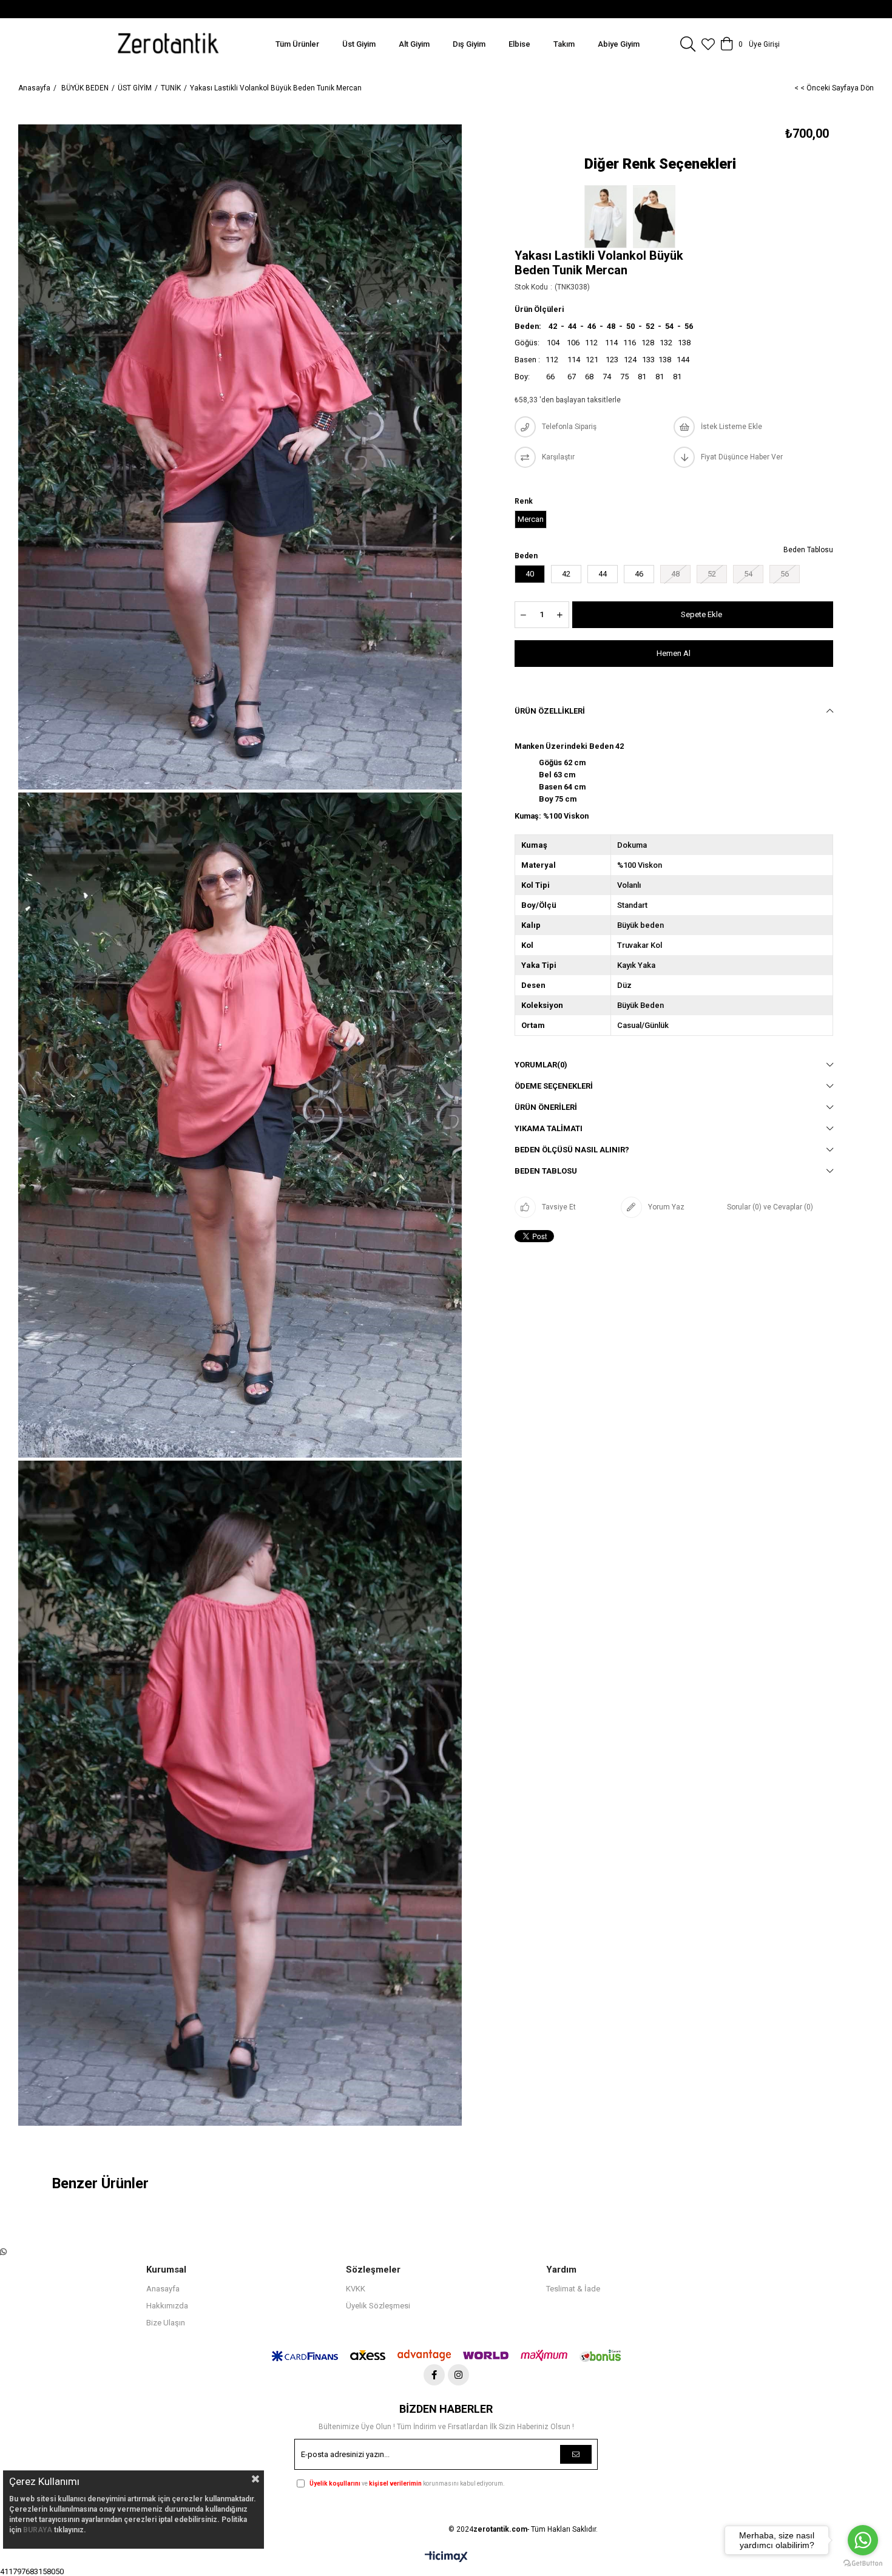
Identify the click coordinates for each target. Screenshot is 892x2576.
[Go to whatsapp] (863, 2540)
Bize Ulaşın (166, 2323)
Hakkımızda (167, 2306)
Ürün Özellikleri (550, 711)
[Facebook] (434, 2375)
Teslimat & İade (573, 2289)
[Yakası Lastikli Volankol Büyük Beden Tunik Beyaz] (609, 217)
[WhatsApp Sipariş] (3, 2252)
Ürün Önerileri (546, 1107)
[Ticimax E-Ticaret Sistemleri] (446, 2557)
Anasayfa (163, 2289)
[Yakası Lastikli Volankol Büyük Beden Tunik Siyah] (657, 217)
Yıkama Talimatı (549, 1128)
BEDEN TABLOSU (546, 1171)
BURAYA (38, 2530)
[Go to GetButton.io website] (863, 2564)
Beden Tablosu (808, 550)
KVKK (356, 2289)
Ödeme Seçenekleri (554, 1086)
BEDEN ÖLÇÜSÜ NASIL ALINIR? (572, 1150)
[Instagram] (458, 2375)
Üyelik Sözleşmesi (378, 2306)
